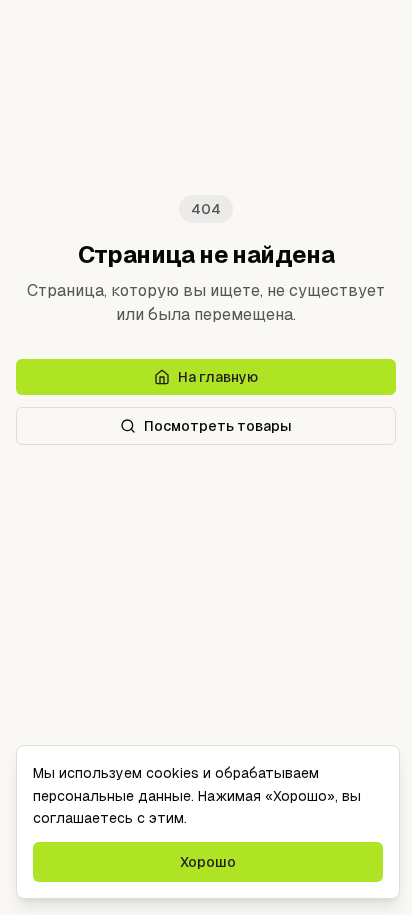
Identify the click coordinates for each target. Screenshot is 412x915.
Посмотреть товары (218, 426)
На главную (218, 377)
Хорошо (208, 862)
